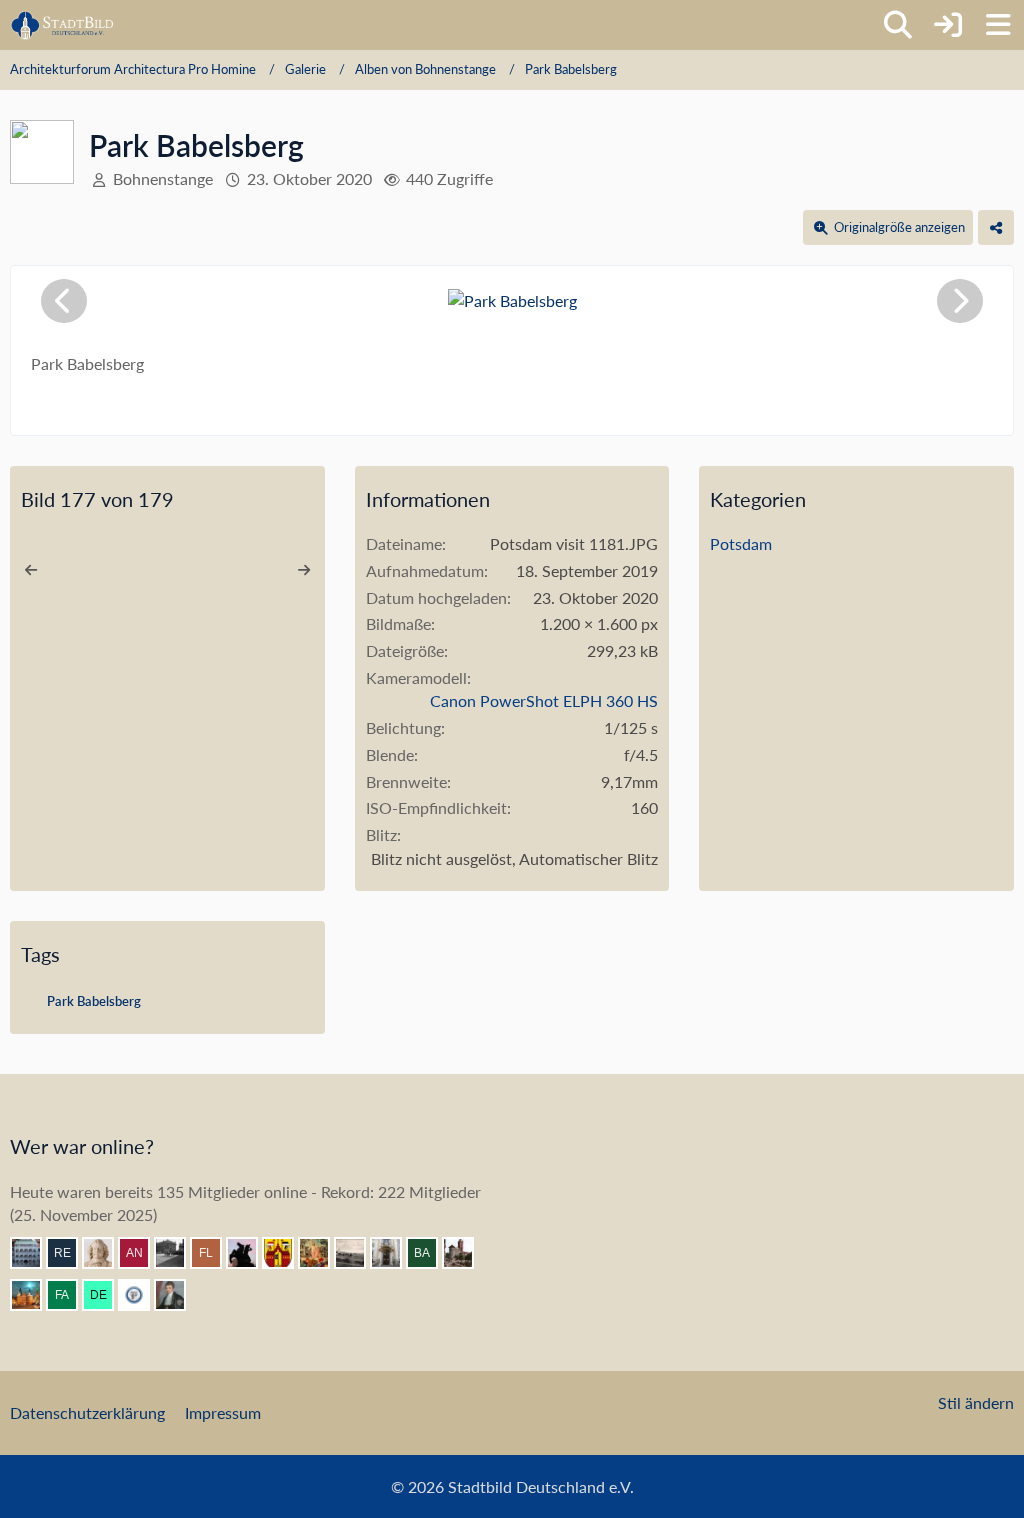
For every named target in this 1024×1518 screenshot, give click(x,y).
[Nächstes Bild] (960, 301)
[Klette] (250, 1253)
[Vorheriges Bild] (64, 301)
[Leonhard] (394, 1253)
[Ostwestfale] (286, 1253)
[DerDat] (358, 1253)
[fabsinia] (70, 1295)
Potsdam (741, 543)
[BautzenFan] (34, 1253)
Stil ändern (976, 1402)
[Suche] (898, 25)
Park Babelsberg (94, 1001)
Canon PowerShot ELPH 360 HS (544, 700)
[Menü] (998, 25)
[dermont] (106, 1295)
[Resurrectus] (322, 1253)
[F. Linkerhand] (214, 1253)
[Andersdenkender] (142, 1253)
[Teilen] (996, 227)
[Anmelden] (948, 25)
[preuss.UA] (142, 1295)
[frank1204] (34, 1295)
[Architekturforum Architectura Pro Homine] (62, 25)
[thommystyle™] (178, 1295)
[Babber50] (430, 1253)
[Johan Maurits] (106, 1253)
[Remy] (70, 1253)
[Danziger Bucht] (466, 1253)
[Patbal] (178, 1253)
